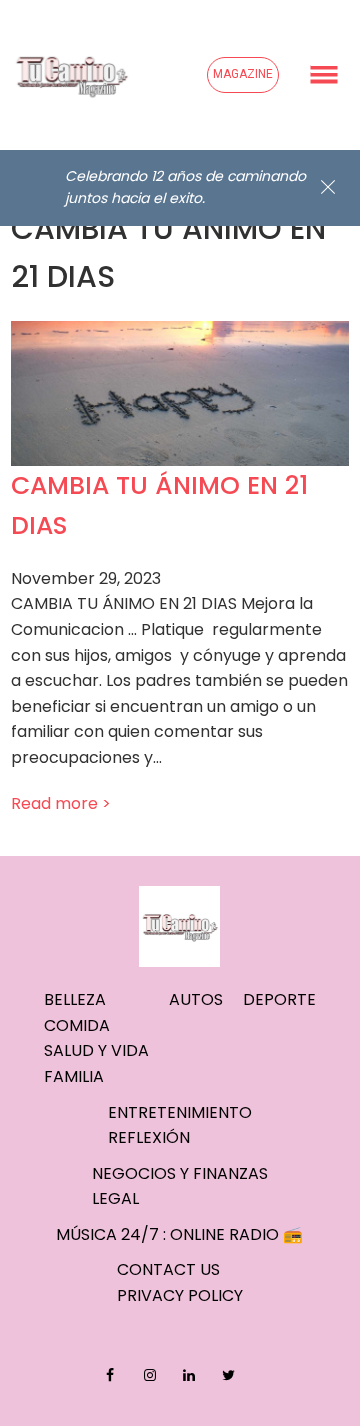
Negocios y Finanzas (180, 1173)
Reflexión (149, 1137)
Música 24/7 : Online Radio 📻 (179, 1234)
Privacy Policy (180, 1295)
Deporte (279, 999)
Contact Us (168, 1269)
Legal (115, 1198)
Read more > (61, 803)
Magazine (243, 74)
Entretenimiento (180, 1112)
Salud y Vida (96, 1050)
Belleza (75, 999)
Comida (77, 1025)
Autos (196, 999)
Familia (74, 1076)
